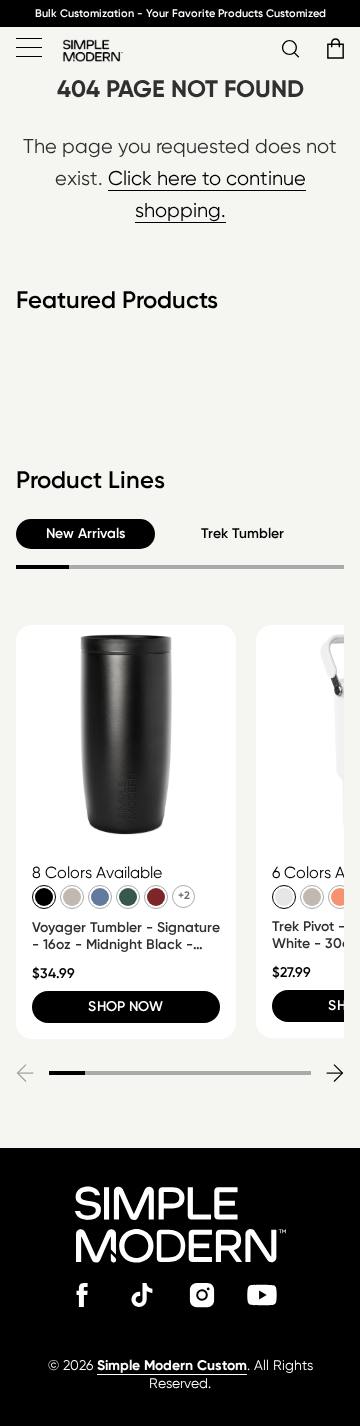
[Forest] (127, 896)
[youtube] (262, 1295)
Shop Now (125, 1006)
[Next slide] (334, 1073)
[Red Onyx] (155, 896)
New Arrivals (85, 533)
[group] (126, 832)
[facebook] (82, 1295)
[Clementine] (339, 896)
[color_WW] (283, 896)
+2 (184, 895)
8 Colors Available (97, 872)
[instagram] (202, 1295)
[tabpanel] (180, 404)
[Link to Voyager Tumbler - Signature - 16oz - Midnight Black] (126, 735)
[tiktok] (142, 1295)
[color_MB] (43, 896)
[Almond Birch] (71, 896)
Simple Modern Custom (172, 1365)
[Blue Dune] (99, 896)
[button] (333, 49)
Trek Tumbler (242, 533)
